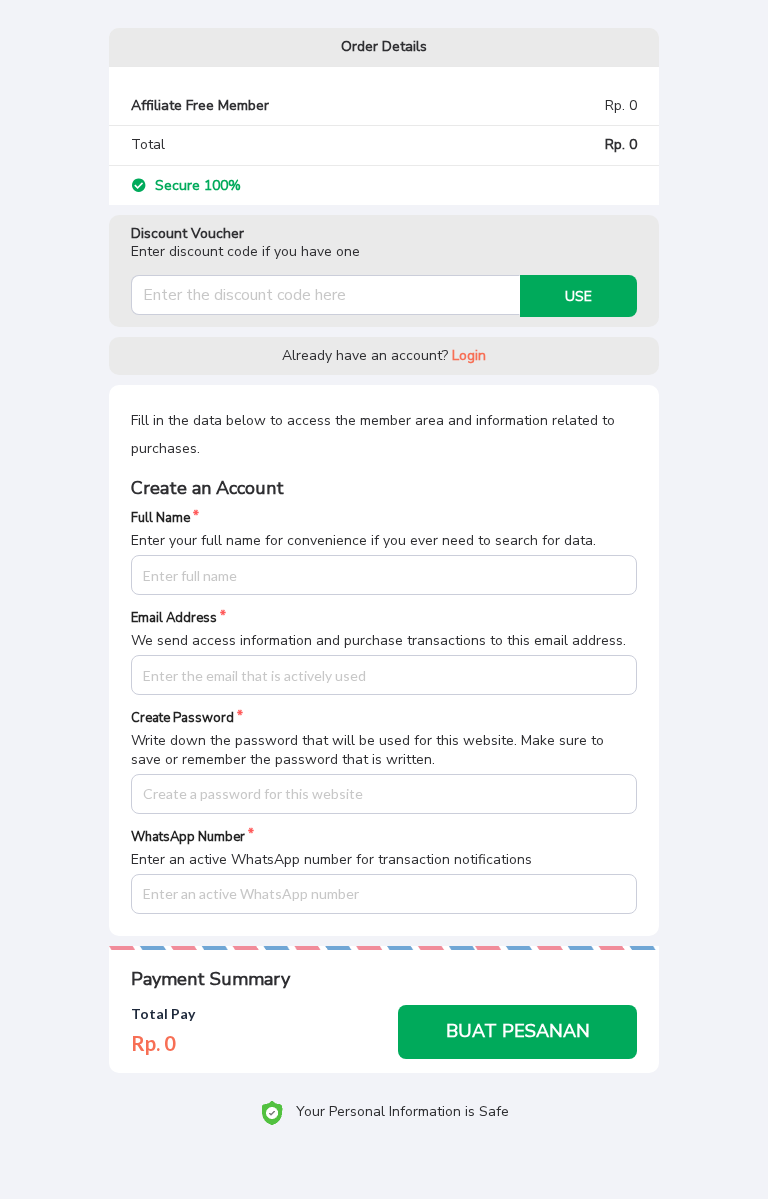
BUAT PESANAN (518, 1031)
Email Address (174, 618)
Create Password (182, 718)
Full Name (160, 518)
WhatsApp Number (188, 837)
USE (578, 296)
